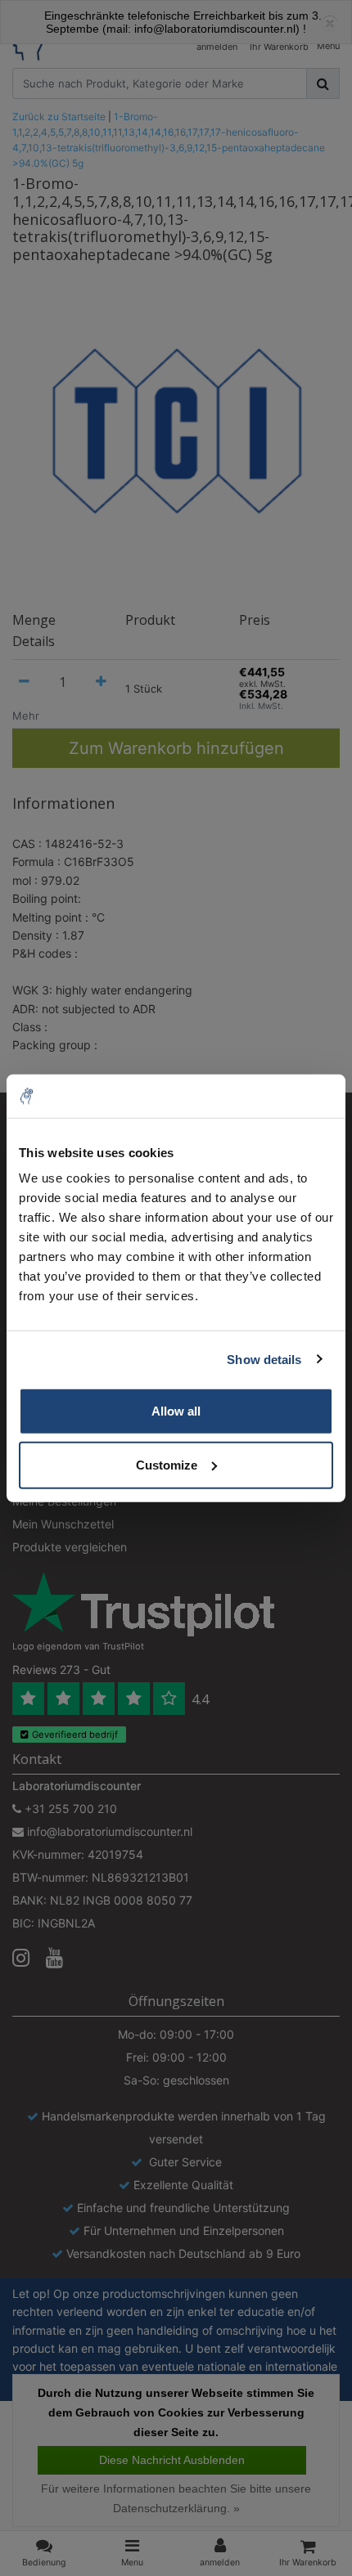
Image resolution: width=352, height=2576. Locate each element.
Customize (167, 1464)
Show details (264, 1359)
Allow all (176, 1411)
